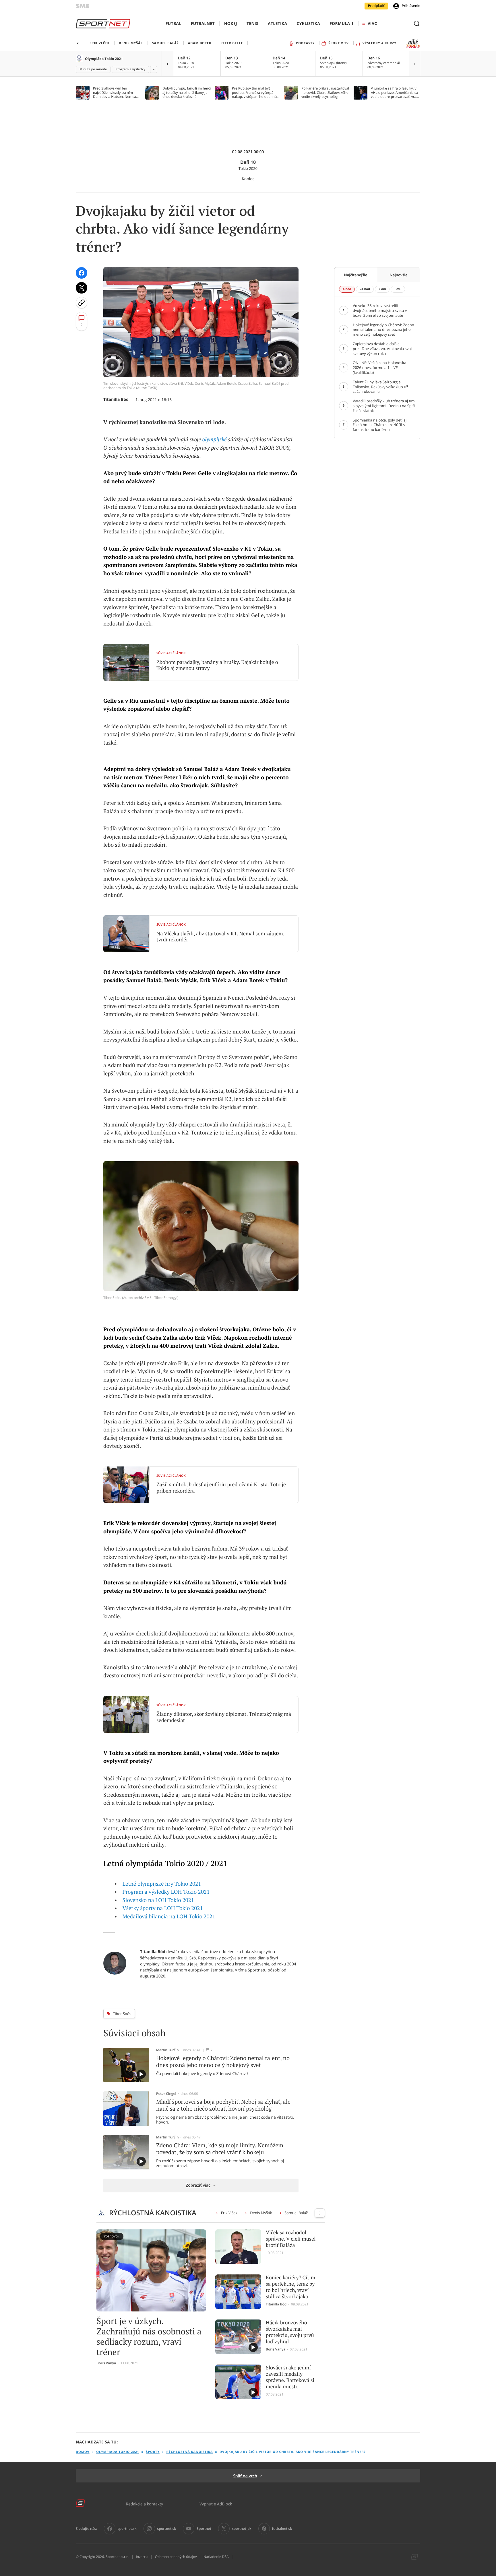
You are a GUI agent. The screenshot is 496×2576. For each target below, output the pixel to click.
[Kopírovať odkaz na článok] (82, 303)
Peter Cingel (166, 2094)
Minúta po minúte (93, 69)
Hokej (231, 24)
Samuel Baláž (296, 2213)
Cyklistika (308, 24)
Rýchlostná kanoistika (189, 2452)
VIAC (372, 24)
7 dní (382, 289)
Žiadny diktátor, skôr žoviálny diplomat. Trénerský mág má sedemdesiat (224, 1717)
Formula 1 (342, 24)
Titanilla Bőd (116, 400)
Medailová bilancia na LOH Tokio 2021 (169, 1917)
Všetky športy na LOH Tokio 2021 (163, 1908)
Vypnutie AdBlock (216, 2504)
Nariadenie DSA (216, 2557)
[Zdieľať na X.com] (82, 288)
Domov (83, 2452)
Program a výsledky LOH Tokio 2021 (166, 1892)
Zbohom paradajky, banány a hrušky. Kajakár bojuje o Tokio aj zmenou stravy (217, 665)
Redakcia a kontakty (144, 2504)
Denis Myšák (261, 2213)
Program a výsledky (130, 69)
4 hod (347, 289)
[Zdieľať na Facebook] (82, 273)
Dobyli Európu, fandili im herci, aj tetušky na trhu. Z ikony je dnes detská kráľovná (187, 93)
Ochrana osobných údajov (176, 2557)
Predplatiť (376, 6)
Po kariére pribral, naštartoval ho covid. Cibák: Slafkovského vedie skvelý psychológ (325, 93)
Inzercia (142, 2557)
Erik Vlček (229, 2213)
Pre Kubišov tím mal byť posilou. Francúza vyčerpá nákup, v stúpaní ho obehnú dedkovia (254, 93)
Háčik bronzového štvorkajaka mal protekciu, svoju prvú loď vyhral (290, 2332)
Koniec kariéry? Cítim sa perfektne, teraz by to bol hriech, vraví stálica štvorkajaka (290, 2287)
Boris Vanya (106, 2363)
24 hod (365, 289)
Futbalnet (203, 24)
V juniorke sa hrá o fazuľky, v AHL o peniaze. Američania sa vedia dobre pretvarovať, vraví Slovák (395, 93)
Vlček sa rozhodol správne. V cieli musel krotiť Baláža (291, 2239)
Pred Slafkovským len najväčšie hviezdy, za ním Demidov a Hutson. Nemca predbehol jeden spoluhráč (115, 93)
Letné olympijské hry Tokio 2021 (162, 1884)
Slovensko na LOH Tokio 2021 (158, 1900)
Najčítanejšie (356, 275)
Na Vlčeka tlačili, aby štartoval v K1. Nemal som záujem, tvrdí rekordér (220, 937)
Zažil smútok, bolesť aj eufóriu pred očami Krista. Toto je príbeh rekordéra (221, 1488)
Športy (153, 2452)
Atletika (277, 24)
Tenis (252, 24)
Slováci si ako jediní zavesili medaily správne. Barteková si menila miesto (290, 2377)
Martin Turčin (167, 2050)
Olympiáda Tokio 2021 (104, 59)
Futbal (174, 24)
